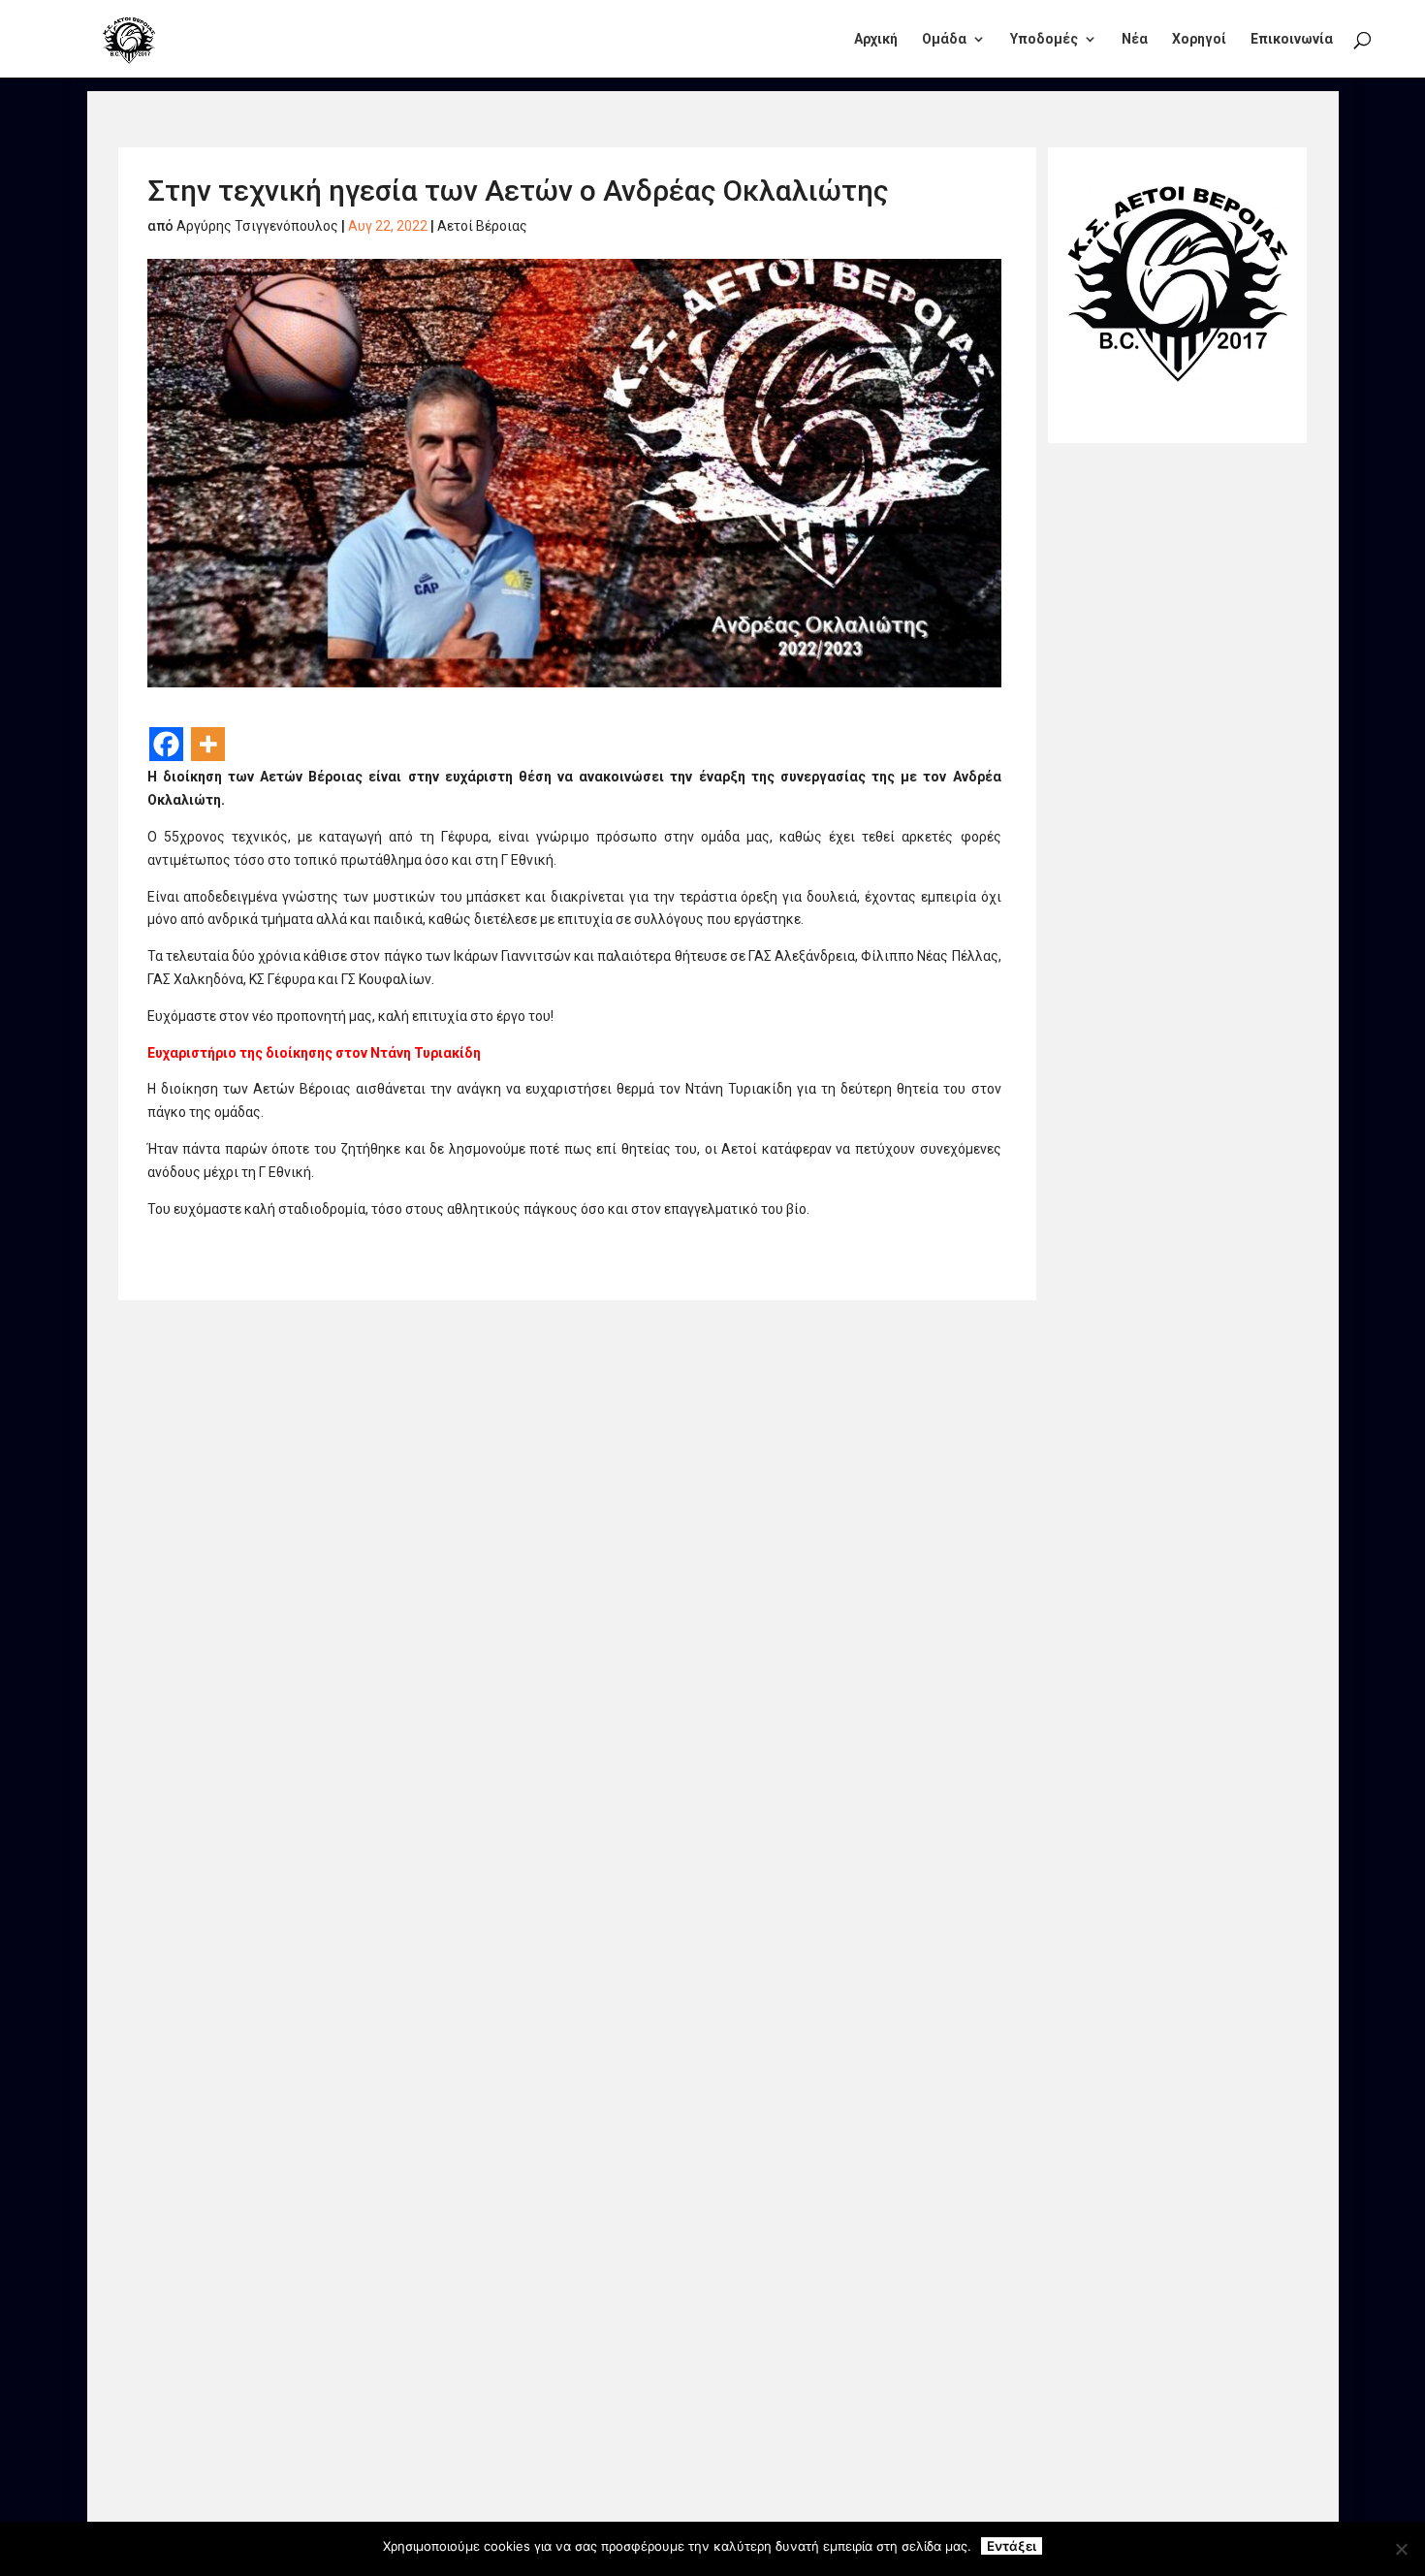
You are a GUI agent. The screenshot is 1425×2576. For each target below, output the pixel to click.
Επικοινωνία (1292, 39)
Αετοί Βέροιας (482, 226)
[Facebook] (166, 744)
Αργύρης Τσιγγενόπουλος (257, 226)
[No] (1401, 2549)
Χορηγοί (1199, 39)
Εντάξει (1012, 2546)
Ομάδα (944, 39)
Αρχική (876, 39)
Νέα (1135, 39)
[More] (208, 744)
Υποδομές (1044, 39)
